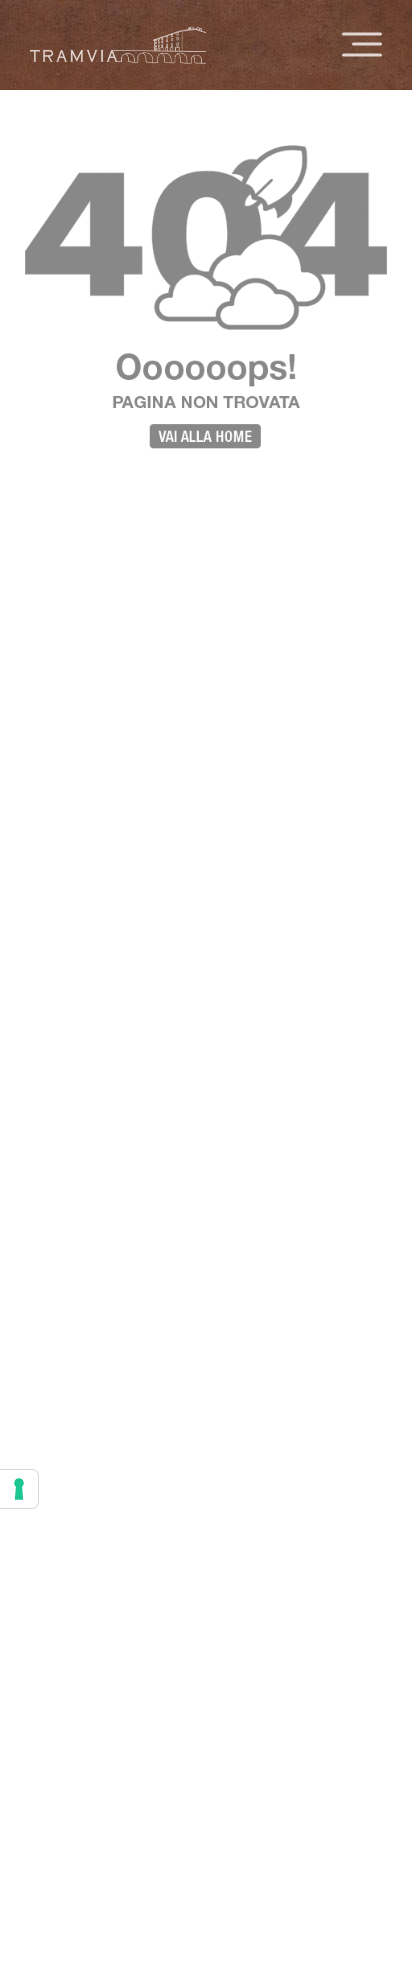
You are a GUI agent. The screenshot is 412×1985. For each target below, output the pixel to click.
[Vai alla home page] (118, 51)
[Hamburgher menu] (362, 45)
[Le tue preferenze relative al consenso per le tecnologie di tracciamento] (19, 1489)
